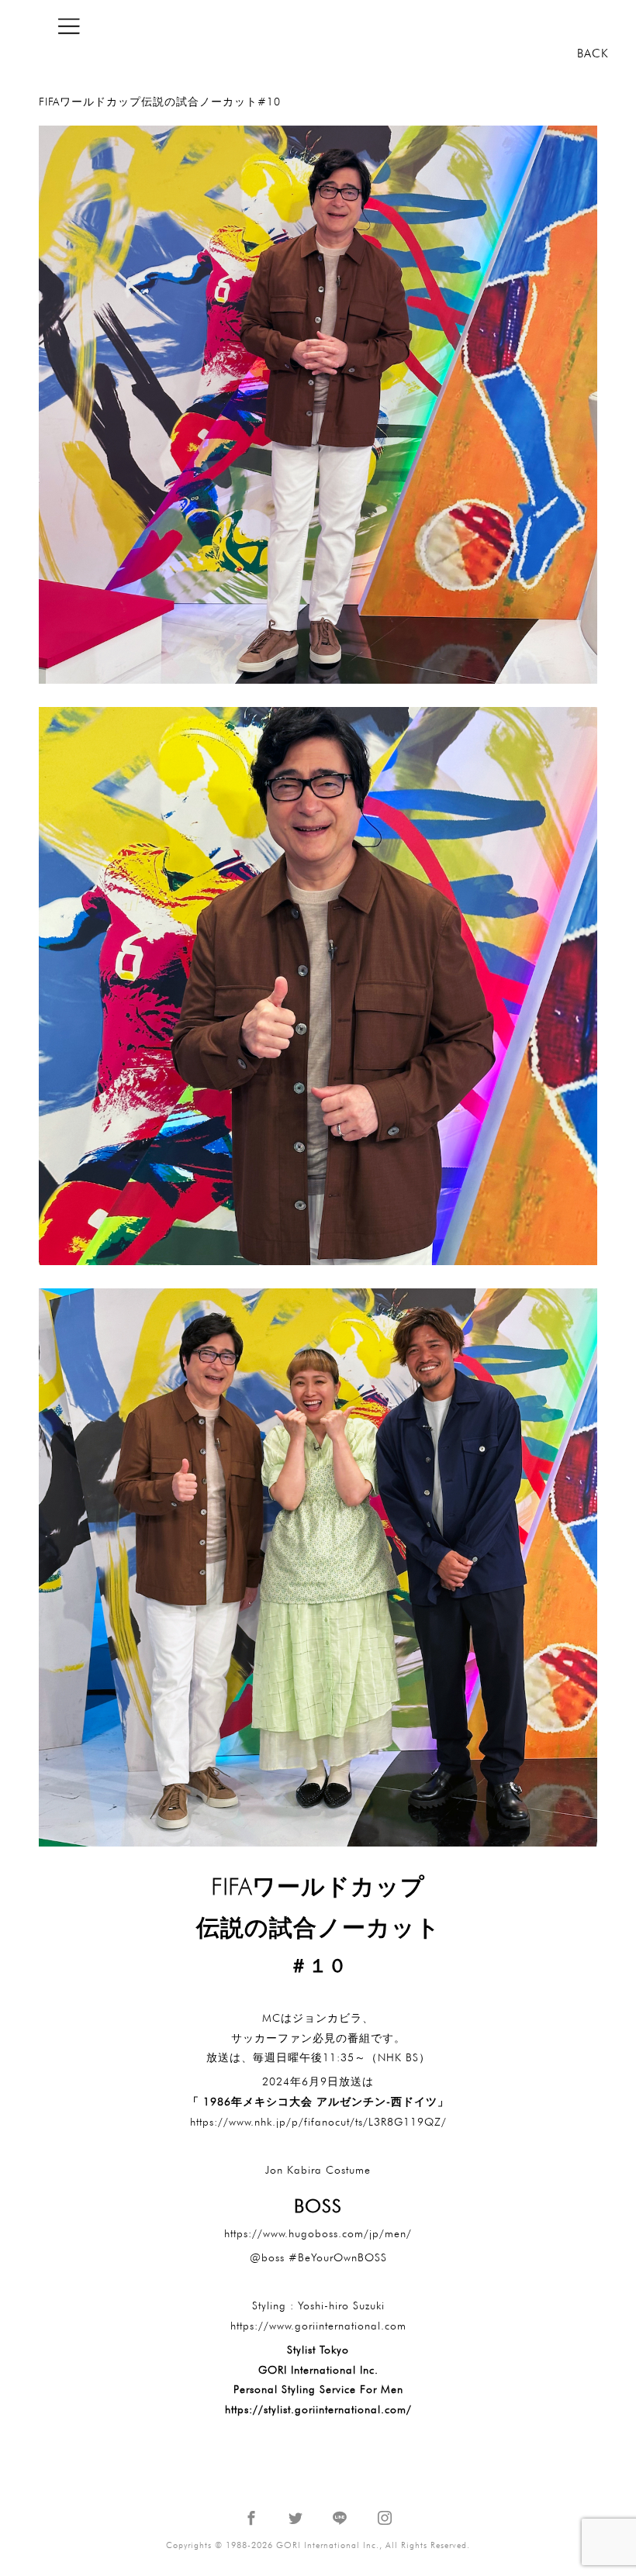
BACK (593, 53)
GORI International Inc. (531, 26)
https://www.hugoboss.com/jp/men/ (318, 2233)
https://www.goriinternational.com (318, 2326)
